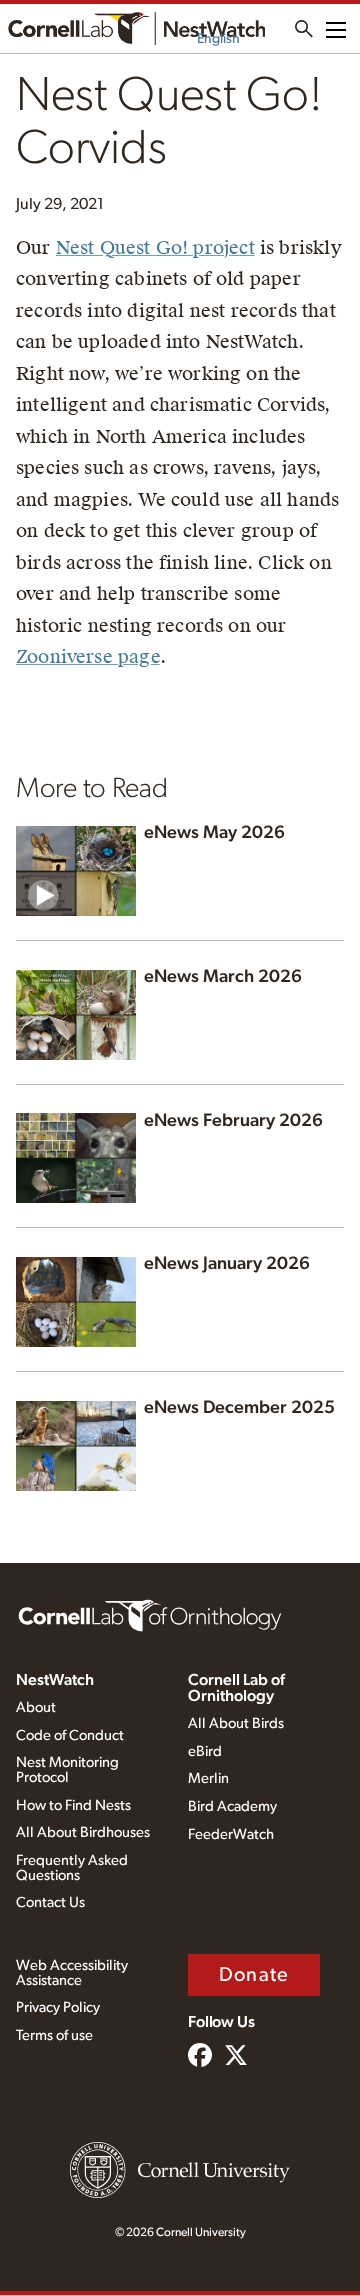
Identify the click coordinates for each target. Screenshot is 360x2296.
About (36, 1707)
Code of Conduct (70, 1735)
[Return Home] (136, 28)
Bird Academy (232, 1806)
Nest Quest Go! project (155, 247)
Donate (254, 1975)
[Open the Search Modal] (304, 29)
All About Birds (236, 1723)
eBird (205, 1751)
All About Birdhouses (83, 1832)
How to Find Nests (73, 1805)
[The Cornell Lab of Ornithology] (150, 1614)
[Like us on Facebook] (200, 2057)
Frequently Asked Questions (72, 1868)
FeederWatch (231, 1834)
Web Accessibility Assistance (72, 1973)
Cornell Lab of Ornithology (236, 1688)
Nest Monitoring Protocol (67, 1770)
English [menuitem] (218, 39)
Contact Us (50, 1902)
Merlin (208, 1778)
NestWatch (55, 1680)
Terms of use (54, 2035)
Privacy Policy (58, 2007)
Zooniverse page (88, 656)
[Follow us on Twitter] (236, 2057)
